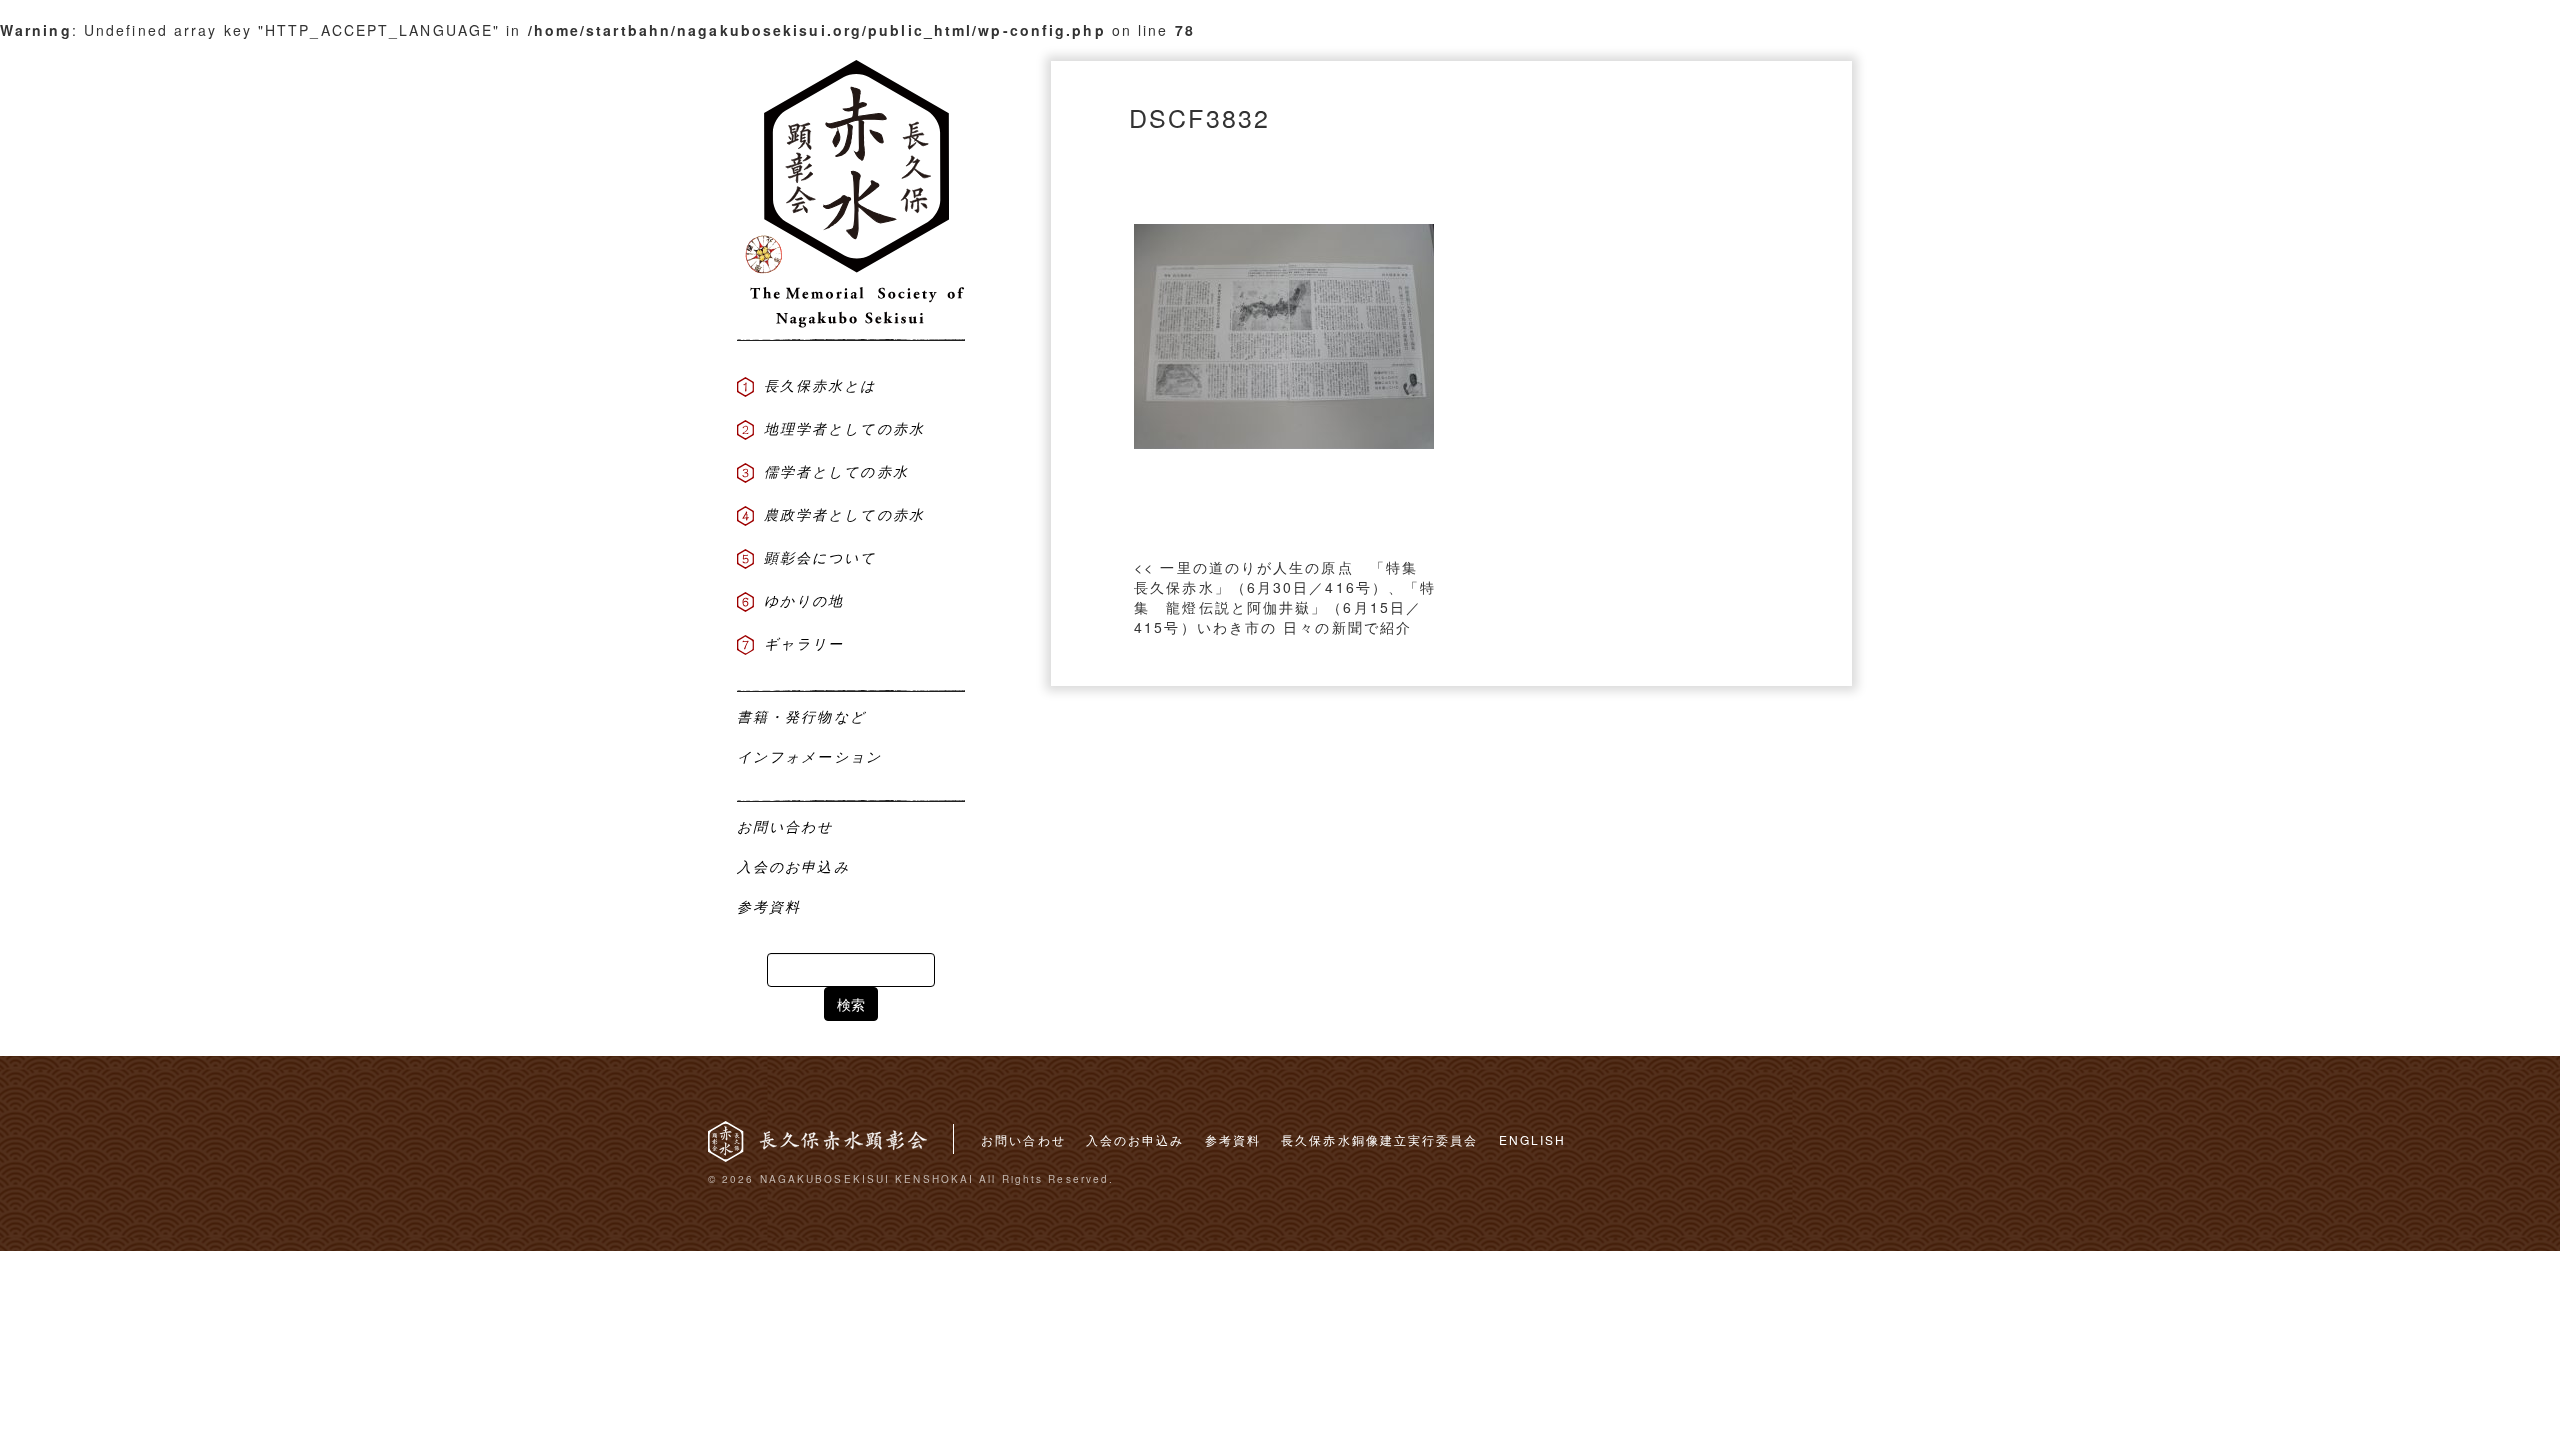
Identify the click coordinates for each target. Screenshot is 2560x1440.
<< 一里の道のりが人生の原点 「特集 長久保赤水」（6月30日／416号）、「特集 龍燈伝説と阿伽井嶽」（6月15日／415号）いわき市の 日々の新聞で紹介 (1285, 597)
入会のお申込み (1135, 1139)
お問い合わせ (1023, 1139)
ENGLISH (1533, 1139)
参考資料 (1233, 1139)
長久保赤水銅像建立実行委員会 (1379, 1139)
